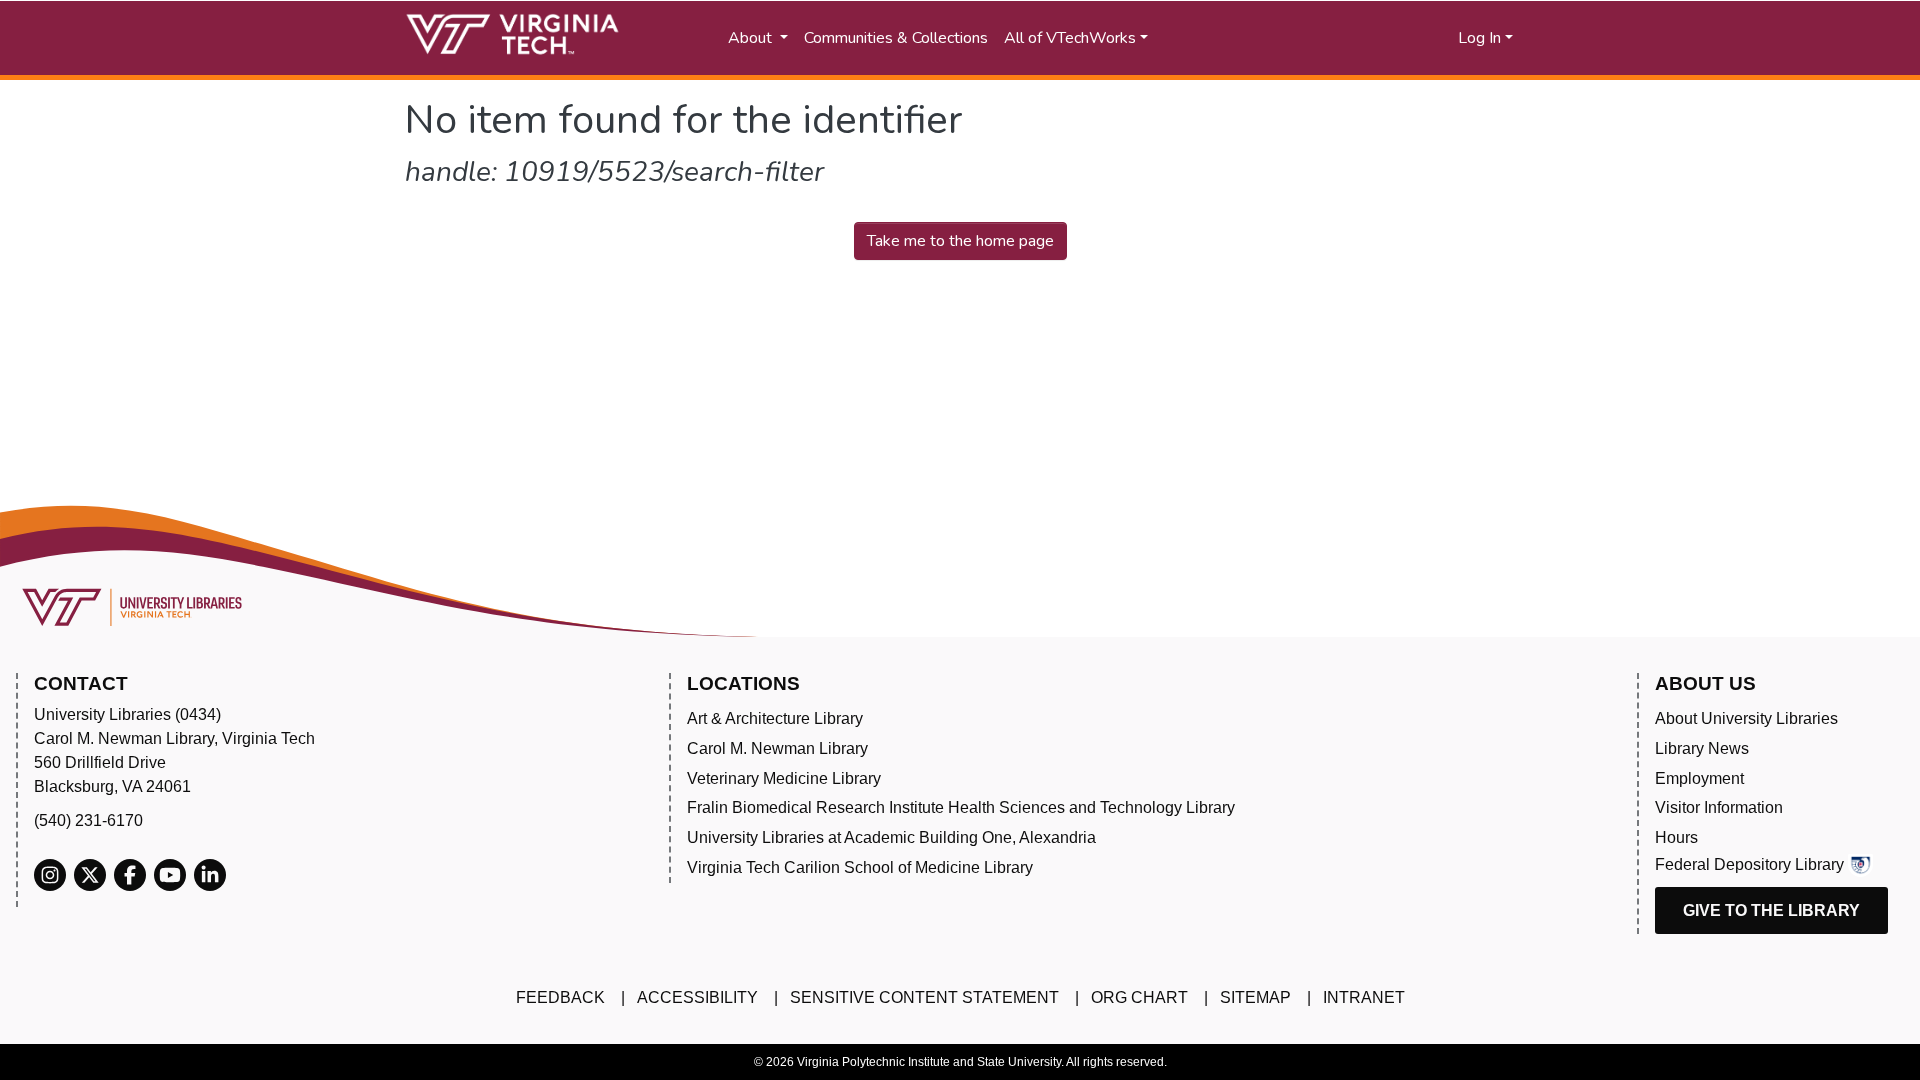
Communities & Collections (896, 38)
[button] (1360, 38)
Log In (1479, 38)
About (752, 38)
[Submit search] (1252, 38)
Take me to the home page (960, 241)
